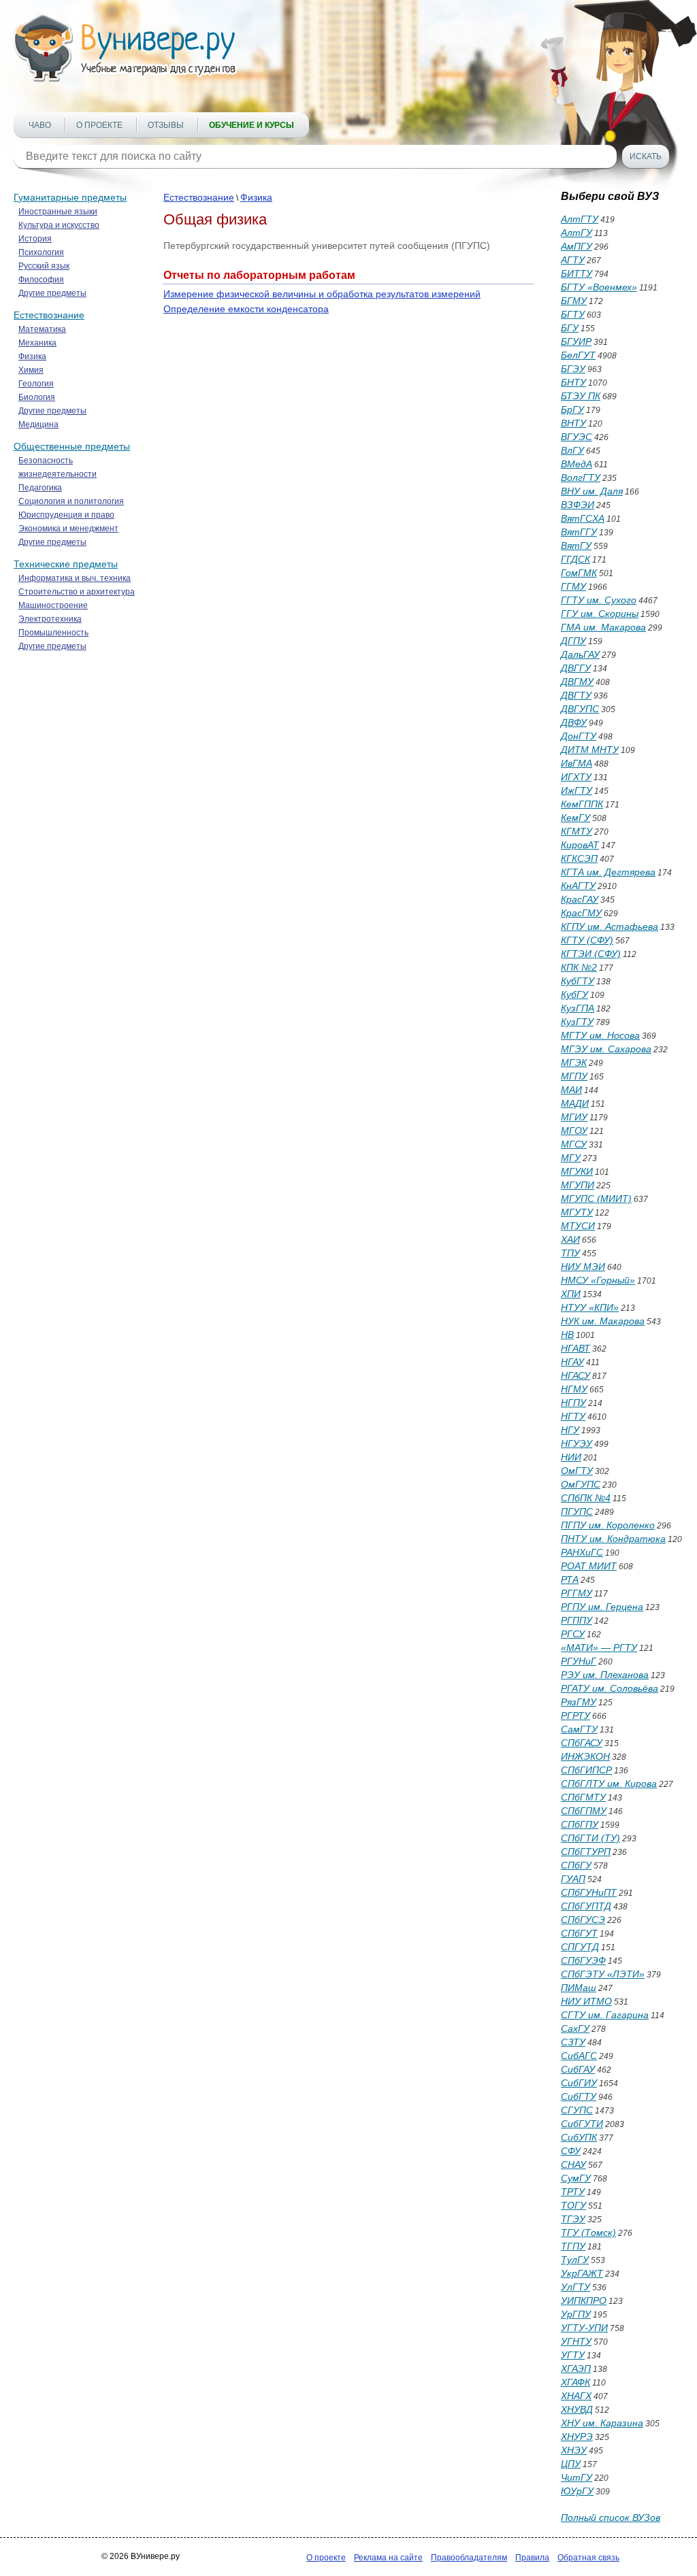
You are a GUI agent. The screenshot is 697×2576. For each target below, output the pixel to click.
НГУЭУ (577, 1443)
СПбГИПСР (586, 1770)
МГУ (571, 1158)
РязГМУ (579, 1702)
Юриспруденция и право (66, 515)
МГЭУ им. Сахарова (606, 1049)
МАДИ (575, 1103)
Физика (32, 356)
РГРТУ (576, 1716)
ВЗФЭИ (578, 505)
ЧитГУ (577, 2477)
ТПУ (570, 1253)
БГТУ (573, 314)
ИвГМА (577, 763)
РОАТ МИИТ (589, 1566)
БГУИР (576, 341)
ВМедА (577, 464)
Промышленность (53, 633)
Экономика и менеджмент (68, 529)
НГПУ (573, 1403)
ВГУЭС (577, 437)
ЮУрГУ (577, 2491)
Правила (532, 2558)
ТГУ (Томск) (588, 2232)
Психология (41, 252)
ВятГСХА (583, 518)
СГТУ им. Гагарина (605, 2015)
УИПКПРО (584, 2301)
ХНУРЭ (577, 2437)
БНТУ (573, 382)
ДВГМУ (577, 682)
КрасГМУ (581, 913)
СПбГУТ (579, 1933)
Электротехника (50, 619)
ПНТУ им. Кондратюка (613, 1539)
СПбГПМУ (584, 1811)
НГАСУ (576, 1375)
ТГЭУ (573, 2219)
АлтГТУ (580, 219)
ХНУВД (577, 2409)
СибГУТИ (582, 2124)
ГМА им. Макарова (603, 627)
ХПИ (571, 1294)
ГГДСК (576, 559)
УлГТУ (576, 2287)
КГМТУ (577, 831)
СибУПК (579, 2137)
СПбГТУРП (586, 1852)
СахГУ (575, 2028)
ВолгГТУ (581, 478)
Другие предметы (52, 293)
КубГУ (574, 994)
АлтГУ (577, 233)
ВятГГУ (579, 532)
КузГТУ (577, 1022)
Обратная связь (588, 2558)
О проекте (99, 125)
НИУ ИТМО (586, 2001)
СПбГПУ (580, 1824)
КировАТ (580, 845)
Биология (37, 397)
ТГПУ (573, 2246)
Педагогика (40, 488)
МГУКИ (577, 1171)
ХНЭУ (574, 2450)
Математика (42, 329)
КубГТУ (578, 981)
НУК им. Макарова (603, 1321)
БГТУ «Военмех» (599, 287)
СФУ (571, 2151)
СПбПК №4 (586, 1498)
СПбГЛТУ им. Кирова (609, 1784)
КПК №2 (579, 967)
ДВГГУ (576, 668)
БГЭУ (573, 369)
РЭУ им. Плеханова (605, 1675)
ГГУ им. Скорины (600, 614)
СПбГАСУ (582, 1743)
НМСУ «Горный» (598, 1280)
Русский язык (44, 266)
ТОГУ (573, 2205)
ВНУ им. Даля (592, 491)
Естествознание (49, 315)
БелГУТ (578, 355)
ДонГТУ (579, 736)
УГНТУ (576, 2341)
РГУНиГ (579, 1661)
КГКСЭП (579, 858)
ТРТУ (573, 2192)
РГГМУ (577, 1593)
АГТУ (573, 260)
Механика (37, 343)
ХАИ (570, 1239)
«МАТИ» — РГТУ (599, 1647)
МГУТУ (577, 1212)
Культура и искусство (59, 225)
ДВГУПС (580, 709)
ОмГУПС (581, 1484)
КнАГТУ (578, 886)
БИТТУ (577, 273)
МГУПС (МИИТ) (596, 1199)
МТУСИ (578, 1226)
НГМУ (574, 1389)
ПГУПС (577, 1511)
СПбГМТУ (583, 1797)
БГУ (570, 328)
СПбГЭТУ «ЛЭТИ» (603, 1974)
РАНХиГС (582, 1552)
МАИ (571, 1090)
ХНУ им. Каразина (602, 2423)
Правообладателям (469, 2558)
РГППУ (577, 1620)
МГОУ (574, 1131)
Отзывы (166, 125)
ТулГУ (575, 2260)
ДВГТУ (576, 695)
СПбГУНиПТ (589, 1892)
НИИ (571, 1457)
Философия (41, 280)
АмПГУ (577, 246)
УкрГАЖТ (582, 2273)
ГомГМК (579, 573)
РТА (570, 1579)
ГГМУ (573, 586)
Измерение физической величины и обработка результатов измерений (322, 294)
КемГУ (576, 818)
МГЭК (574, 1063)
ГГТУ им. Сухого (599, 600)
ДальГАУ (580, 654)
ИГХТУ (576, 777)
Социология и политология (71, 501)
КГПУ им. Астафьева (610, 926)
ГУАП (573, 1879)
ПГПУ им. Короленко (608, 1525)
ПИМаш (579, 1988)
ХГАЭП (576, 2369)
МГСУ (574, 1144)
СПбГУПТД (586, 1906)
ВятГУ (576, 546)
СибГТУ (579, 2096)
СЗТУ (573, 2042)
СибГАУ (578, 2069)
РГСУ (573, 1634)
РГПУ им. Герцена (602, 1607)
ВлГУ (572, 450)
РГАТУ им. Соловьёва (610, 1688)
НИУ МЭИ (583, 1267)
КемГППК (582, 804)
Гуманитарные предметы (70, 197)
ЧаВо (40, 125)
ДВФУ (574, 722)
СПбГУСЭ (583, 1920)
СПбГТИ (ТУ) (590, 1838)
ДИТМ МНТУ (590, 750)
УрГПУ (576, 2314)
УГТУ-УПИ (584, 2328)
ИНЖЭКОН (585, 1756)
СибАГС (579, 2056)
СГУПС (577, 2110)
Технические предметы (66, 564)
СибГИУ (579, 2083)
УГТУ (573, 2355)
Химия (31, 370)
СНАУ (573, 2164)
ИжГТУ (577, 790)
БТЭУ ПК (581, 396)
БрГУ (572, 409)
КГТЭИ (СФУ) (591, 954)
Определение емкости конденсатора (246, 309)
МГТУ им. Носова (600, 1035)
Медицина (38, 424)
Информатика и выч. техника (75, 578)
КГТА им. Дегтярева (608, 872)
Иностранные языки (58, 212)
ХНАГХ (576, 2396)
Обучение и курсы (252, 125)
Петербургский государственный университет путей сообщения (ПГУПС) (327, 246)
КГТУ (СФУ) (587, 940)
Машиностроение (53, 605)
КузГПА (578, 1008)
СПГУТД (580, 1947)
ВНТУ (573, 423)
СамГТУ (579, 1729)
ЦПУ (571, 2464)
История (35, 239)
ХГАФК (576, 2382)
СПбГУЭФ (583, 1960)
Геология (36, 384)
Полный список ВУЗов (611, 2518)
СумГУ (576, 2178)
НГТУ (573, 1416)
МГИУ (574, 1117)
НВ (567, 1335)
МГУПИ (578, 1185)
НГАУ (572, 1362)
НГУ (570, 1430)
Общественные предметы (72, 446)
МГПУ (574, 1076)
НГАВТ (576, 1348)
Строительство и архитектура (77, 592)
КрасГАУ (580, 899)
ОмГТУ (577, 1471)
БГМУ (574, 301)
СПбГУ (576, 1865)
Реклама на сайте (388, 2558)
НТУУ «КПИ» (590, 1307)
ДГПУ (573, 641)
